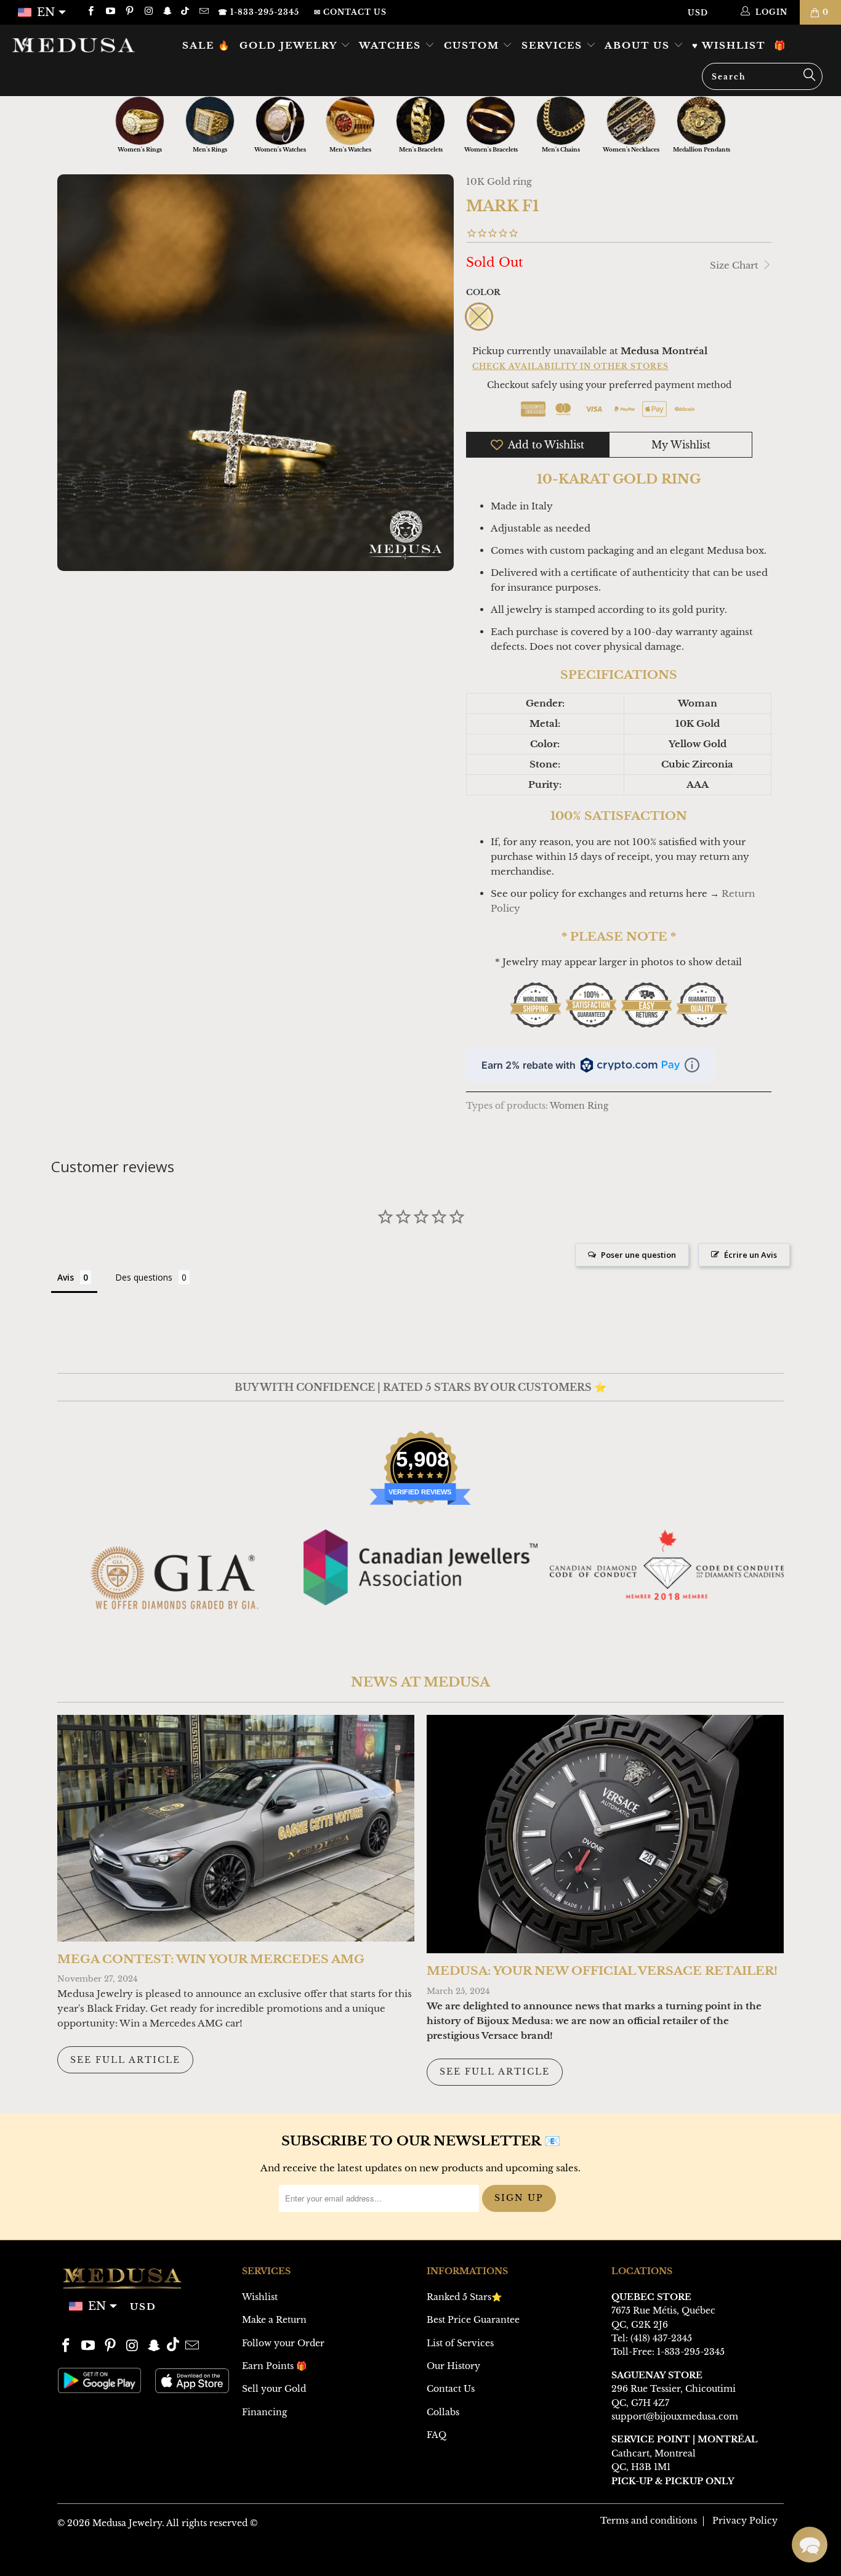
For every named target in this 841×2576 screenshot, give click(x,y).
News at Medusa (420, 1682)
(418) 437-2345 (661, 2338)
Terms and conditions (649, 2521)
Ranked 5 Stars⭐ (464, 2297)
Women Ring (579, 1106)
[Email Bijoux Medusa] (203, 12)
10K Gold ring (499, 181)
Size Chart (735, 265)
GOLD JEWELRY (290, 45)
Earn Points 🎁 (274, 2366)
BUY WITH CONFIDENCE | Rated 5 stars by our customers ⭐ (420, 1387)
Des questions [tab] (144, 1277)
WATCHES (392, 45)
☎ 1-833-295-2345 (259, 12)
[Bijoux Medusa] (74, 45)
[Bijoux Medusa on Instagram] (148, 12)
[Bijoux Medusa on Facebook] (90, 12)
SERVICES (554, 45)
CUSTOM (473, 45)
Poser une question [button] (638, 1255)
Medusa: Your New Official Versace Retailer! (602, 1971)
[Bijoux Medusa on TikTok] (186, 12)
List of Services (460, 2343)
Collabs (443, 2412)
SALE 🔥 (207, 45)
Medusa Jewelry (127, 2523)
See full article (125, 2060)
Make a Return (274, 2320)
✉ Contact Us (350, 12)
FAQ (437, 2435)
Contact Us (451, 2389)
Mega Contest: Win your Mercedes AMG (211, 1959)
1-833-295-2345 (691, 2352)
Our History (453, 2366)
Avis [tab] (66, 1277)
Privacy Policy (745, 2521)
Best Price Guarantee (473, 2320)
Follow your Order (283, 2343)
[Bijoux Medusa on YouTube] (109, 12)
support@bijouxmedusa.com (675, 2416)
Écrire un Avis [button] (750, 1255)
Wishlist (260, 2297)
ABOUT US (639, 45)
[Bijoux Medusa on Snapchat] (167, 12)
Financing (264, 2412)
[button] (810, 2545)
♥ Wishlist (729, 45)
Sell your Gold (274, 2389)
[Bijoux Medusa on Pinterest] (129, 12)
